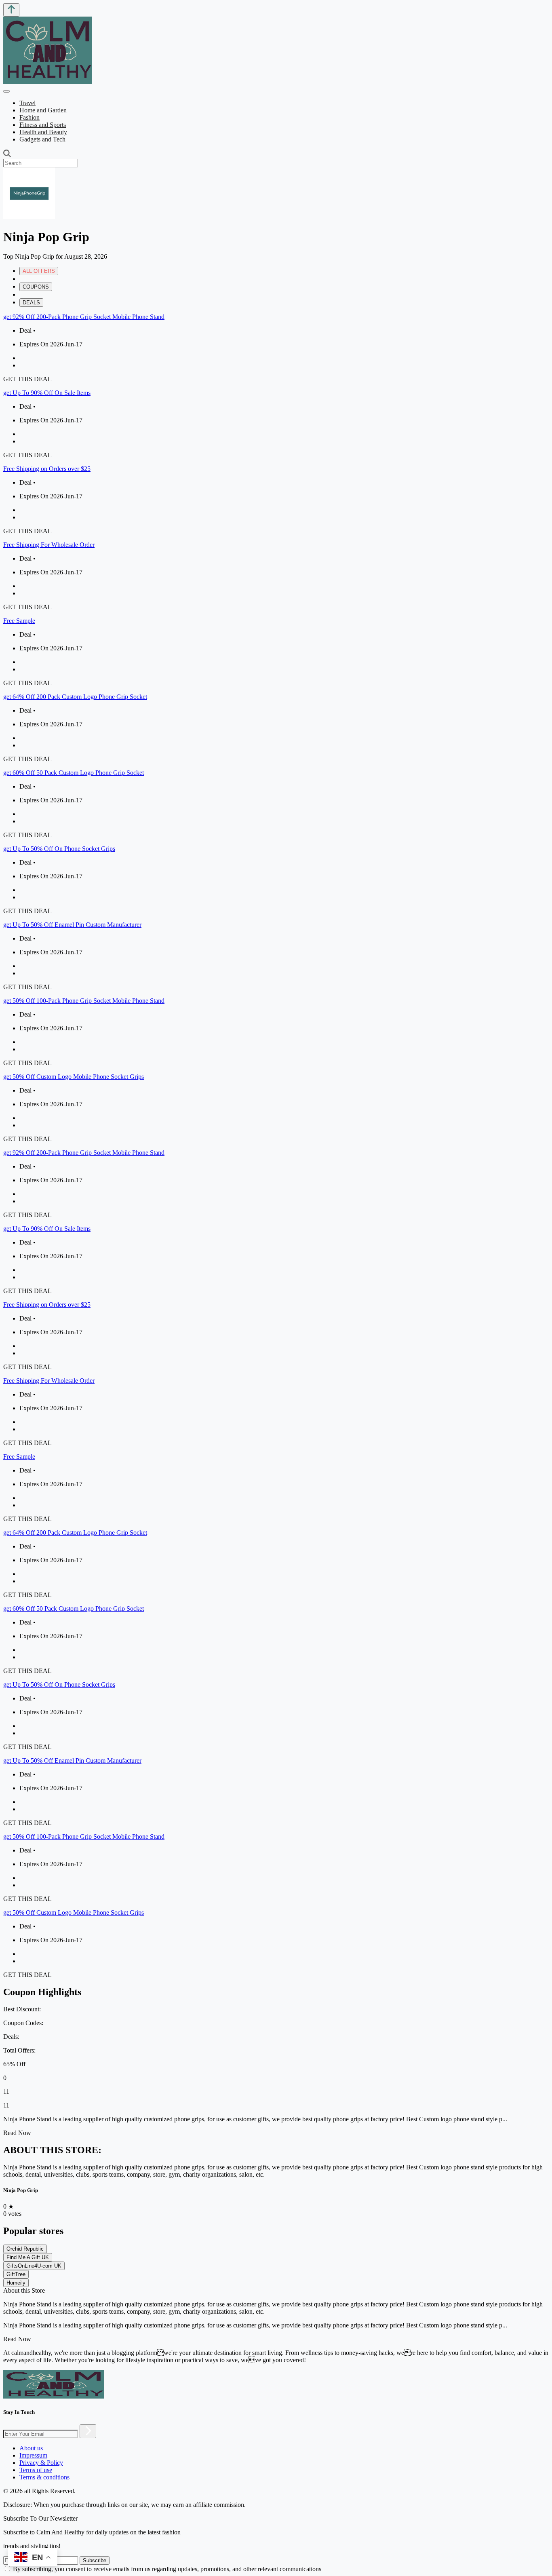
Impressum (33, 2455)
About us (31, 2448)
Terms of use (36, 2470)
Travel (27, 103)
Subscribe (95, 2560)
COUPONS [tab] (36, 287)
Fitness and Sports (43, 125)
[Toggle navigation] (6, 91)
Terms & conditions (44, 2477)
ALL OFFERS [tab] (39, 271)
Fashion (29, 117)
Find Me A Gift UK (28, 2257)
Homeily (16, 2283)
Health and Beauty (43, 132)
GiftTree (16, 2274)
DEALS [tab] (31, 303)
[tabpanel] (276, 728)
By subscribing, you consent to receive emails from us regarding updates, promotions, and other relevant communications (167, 2569)
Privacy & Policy (41, 2463)
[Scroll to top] (11, 10)
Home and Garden (43, 110)
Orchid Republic (25, 2249)
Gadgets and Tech (42, 139)
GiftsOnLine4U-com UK (34, 2266)
